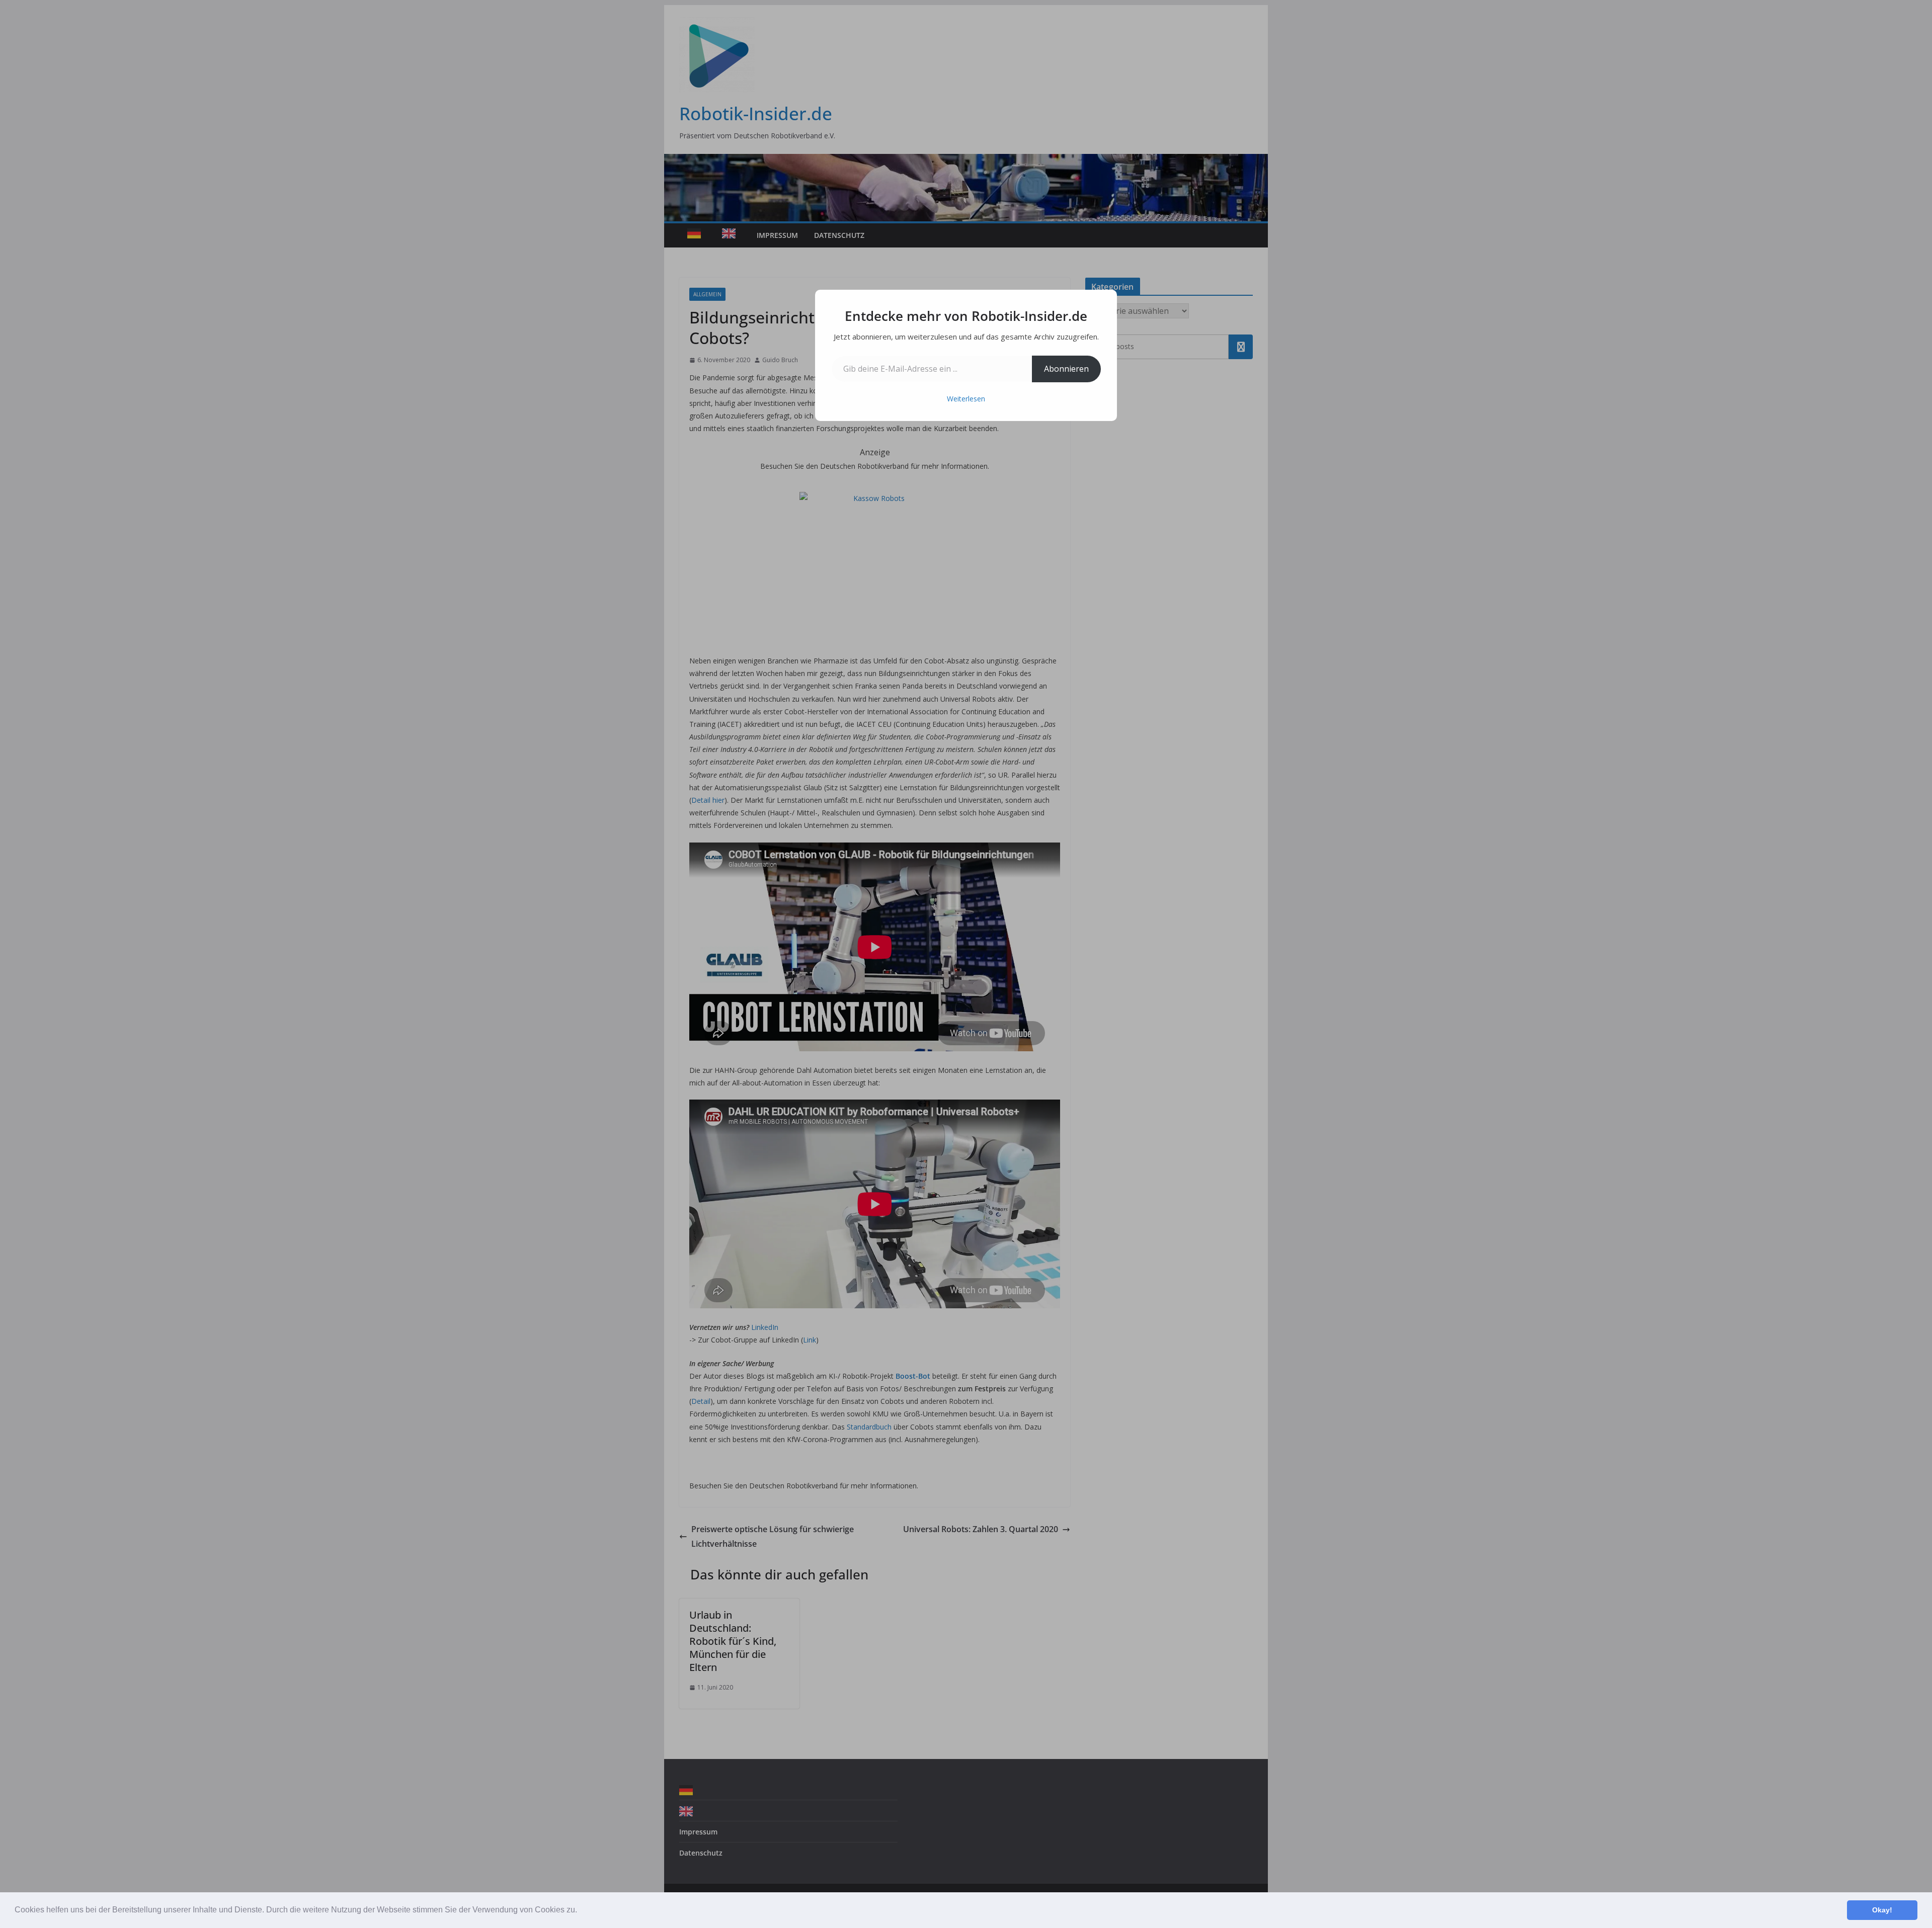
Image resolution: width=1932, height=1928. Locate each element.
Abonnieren (1066, 369)
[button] (581, 1911)
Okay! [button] (1882, 1910)
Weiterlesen (966, 399)
